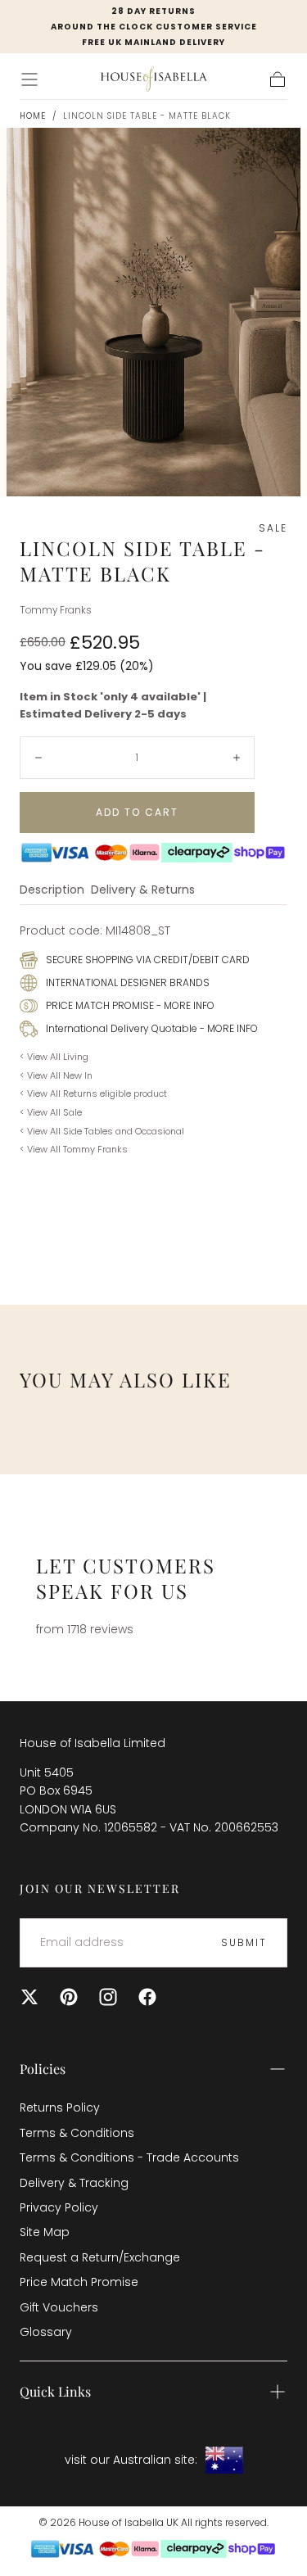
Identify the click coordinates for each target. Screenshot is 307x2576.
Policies (43, 2069)
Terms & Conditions (77, 2133)
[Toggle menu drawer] (29, 79)
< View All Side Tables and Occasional (102, 1131)
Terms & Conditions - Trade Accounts (129, 2157)
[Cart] (278, 79)
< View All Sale (51, 1112)
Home (33, 116)
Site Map (45, 2232)
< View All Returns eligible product (93, 1093)
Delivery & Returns (143, 891)
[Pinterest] (69, 1997)
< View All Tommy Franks (74, 1149)
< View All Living (54, 1057)
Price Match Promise (79, 2282)
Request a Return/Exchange (100, 2257)
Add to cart (137, 812)
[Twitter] (29, 1997)
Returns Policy (60, 2107)
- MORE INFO (184, 1005)
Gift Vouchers (59, 2307)
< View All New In (56, 1075)
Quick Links (55, 2391)
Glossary (46, 2332)
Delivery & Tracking (74, 2183)
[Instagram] (108, 1997)
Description (52, 891)
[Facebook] (147, 1997)
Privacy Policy (59, 2207)
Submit (244, 1942)
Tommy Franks (56, 610)
